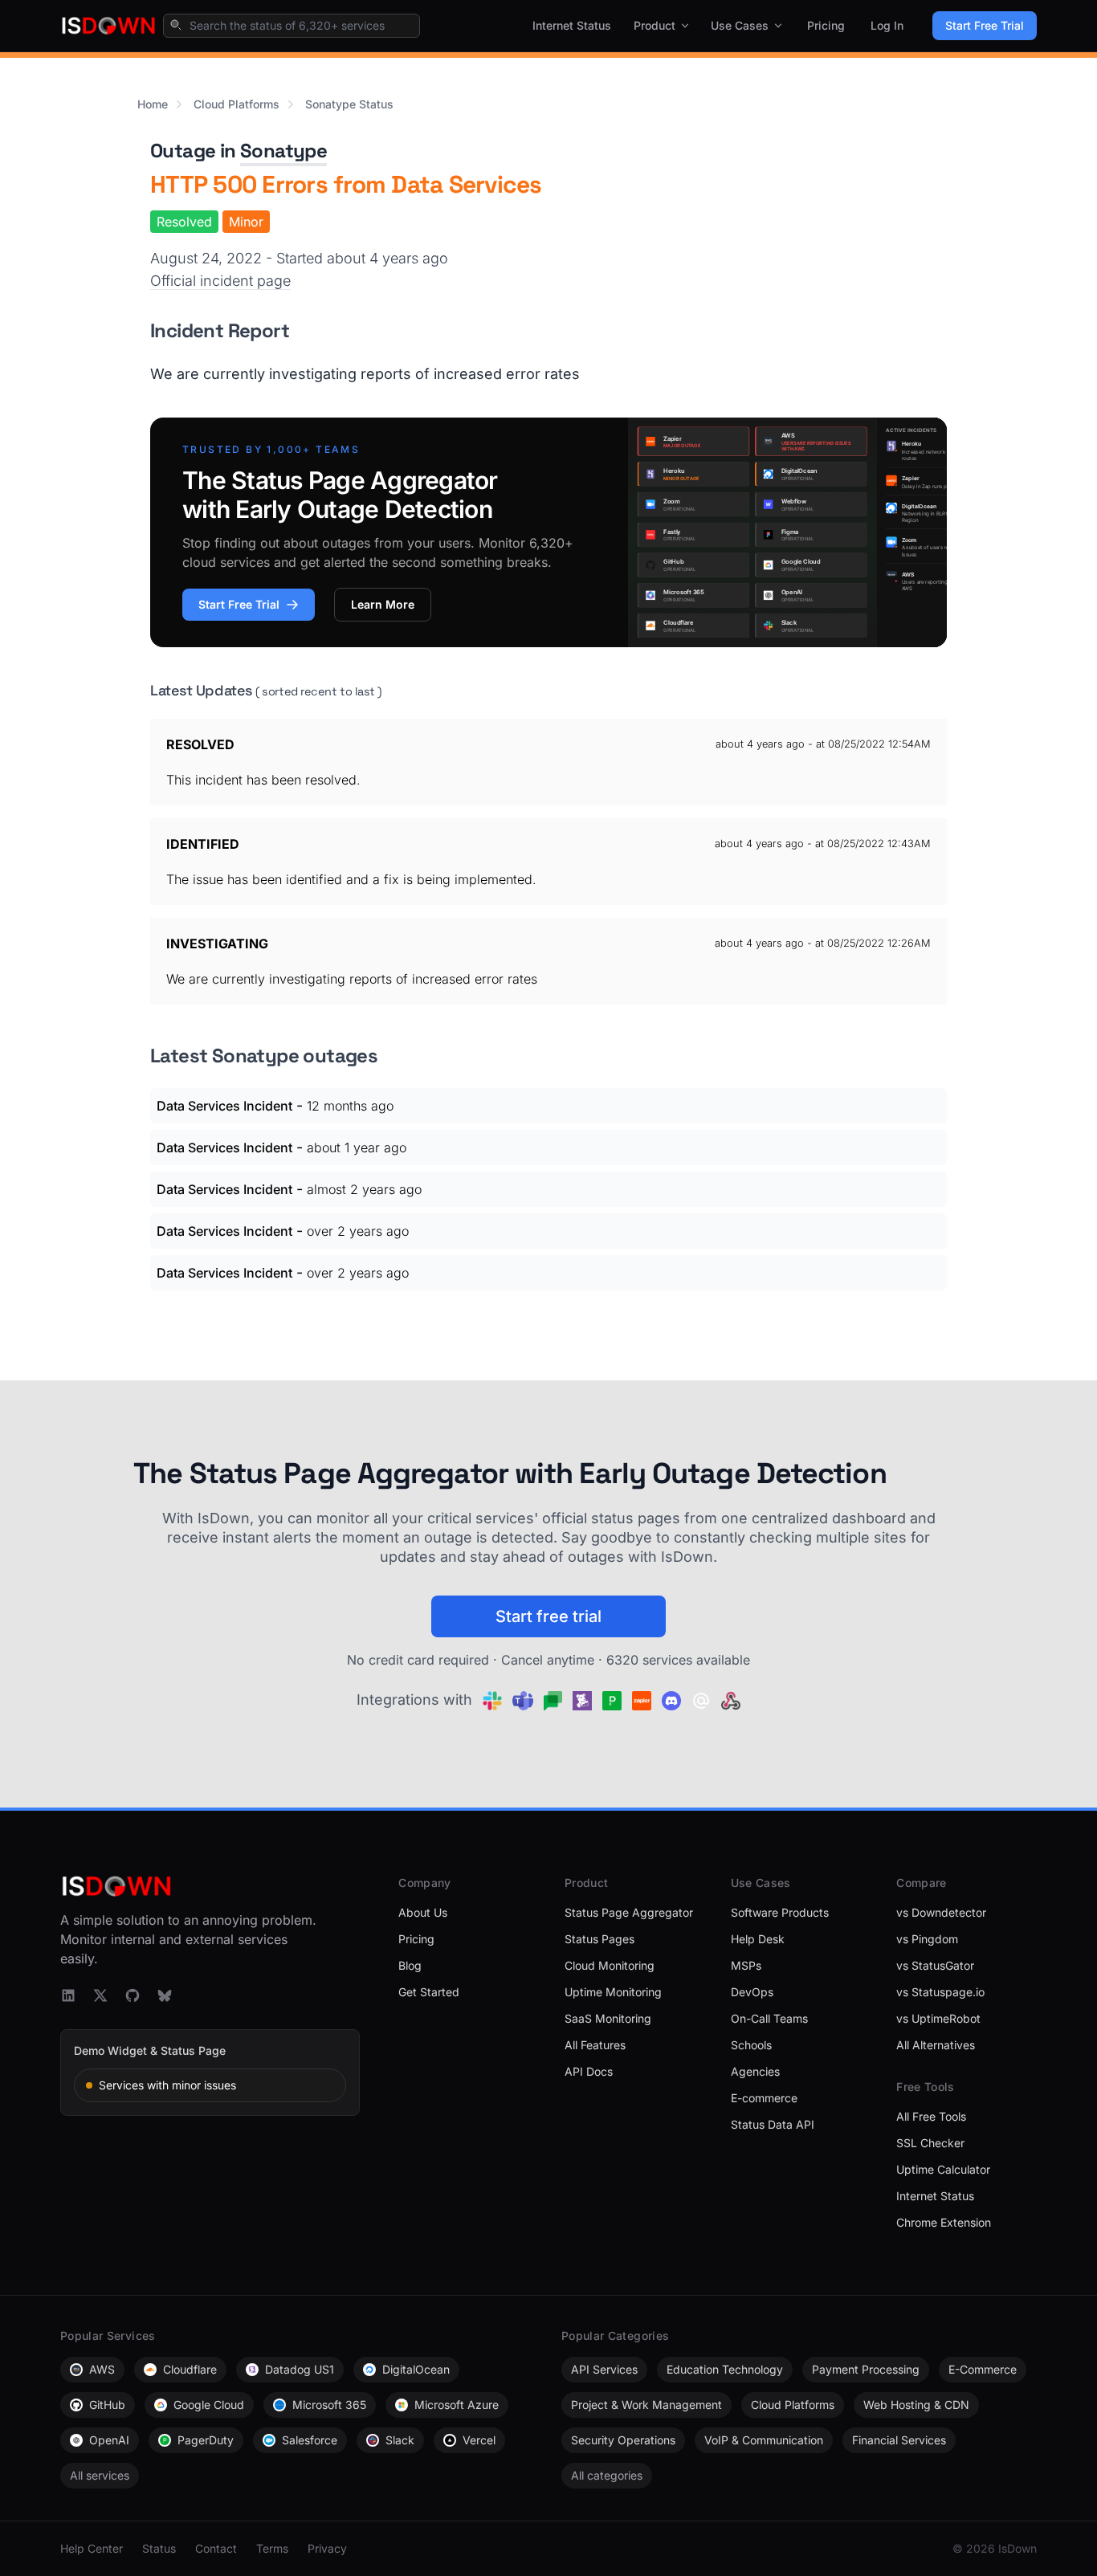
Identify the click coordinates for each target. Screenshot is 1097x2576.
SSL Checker (930, 2143)
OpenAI (109, 2440)
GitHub (107, 2405)
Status (159, 2548)
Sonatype (283, 151)
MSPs (746, 1965)
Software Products (780, 1912)
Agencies (755, 2071)
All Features (595, 2045)
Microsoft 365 (329, 2405)
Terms (272, 2548)
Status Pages (599, 1939)
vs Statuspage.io (940, 1992)
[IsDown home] (108, 26)
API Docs (589, 2071)
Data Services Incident (224, 1106)
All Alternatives (936, 2045)
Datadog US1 (300, 2369)
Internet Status (572, 25)
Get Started (429, 1992)
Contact (216, 2548)
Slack (400, 2440)
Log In (887, 25)
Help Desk (758, 1939)
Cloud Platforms (237, 104)
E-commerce (764, 2098)
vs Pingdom (927, 1939)
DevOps (752, 1992)
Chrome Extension (944, 2222)
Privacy (327, 2548)
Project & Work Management (646, 2405)
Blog (410, 1965)
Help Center (92, 2548)
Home (153, 104)
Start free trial (548, 1616)
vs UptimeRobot (938, 2018)
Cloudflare (190, 2369)
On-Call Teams (769, 2018)
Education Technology (725, 2369)
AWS (102, 2369)
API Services (604, 2369)
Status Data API (773, 2124)
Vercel (479, 2440)
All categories (607, 2475)
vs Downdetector (941, 1912)
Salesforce (310, 2440)
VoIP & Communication (764, 2440)
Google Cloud (209, 2405)
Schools (751, 2045)
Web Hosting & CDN (916, 2405)
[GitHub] (133, 1995)
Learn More (383, 604)
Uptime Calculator (943, 2169)
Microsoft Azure (457, 2405)
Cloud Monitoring (610, 1965)
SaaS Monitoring (608, 2018)
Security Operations (623, 2440)
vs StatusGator (935, 1965)
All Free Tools (931, 2116)
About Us (423, 1912)
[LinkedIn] (68, 1995)
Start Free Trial (985, 25)
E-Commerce (983, 2369)
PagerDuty (206, 2440)
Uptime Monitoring (613, 1992)
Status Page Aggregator (629, 1912)
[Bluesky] (165, 1995)
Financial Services (899, 2440)
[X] (100, 1995)
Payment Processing (866, 2369)
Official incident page (220, 281)
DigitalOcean (416, 2369)
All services (100, 2475)
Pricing (826, 25)
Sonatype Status (349, 104)
